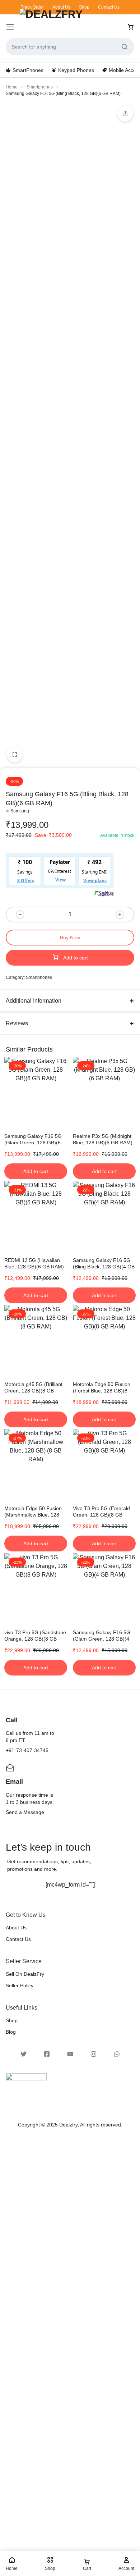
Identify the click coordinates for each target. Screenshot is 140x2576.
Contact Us (109, 7)
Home (12, 87)
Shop (84, 7)
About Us (61, 7)
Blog (11, 2032)
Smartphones (40, 87)
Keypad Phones (76, 70)
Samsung (20, 811)
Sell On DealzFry (25, 1974)
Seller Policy (20, 1985)
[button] (36, 1171)
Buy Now (70, 938)
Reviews (17, 1023)
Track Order (32, 7)
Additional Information (34, 1001)
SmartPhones (28, 70)
